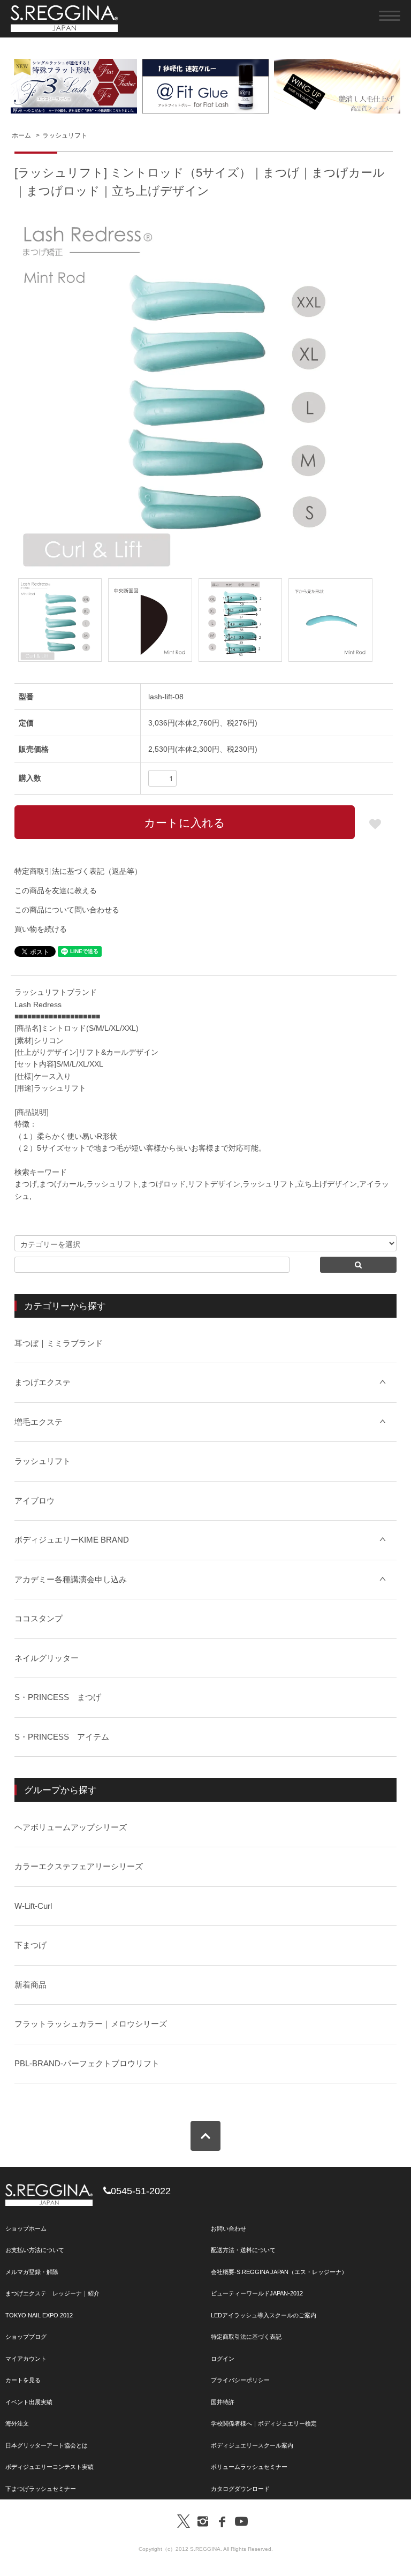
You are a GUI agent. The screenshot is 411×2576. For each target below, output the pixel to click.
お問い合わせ (229, 2228)
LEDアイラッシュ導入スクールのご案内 (264, 2315)
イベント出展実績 (29, 2402)
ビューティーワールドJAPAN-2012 (257, 2293)
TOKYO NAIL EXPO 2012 (39, 2315)
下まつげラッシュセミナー (41, 2489)
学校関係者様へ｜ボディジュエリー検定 (264, 2423)
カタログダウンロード (240, 2489)
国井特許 (223, 2402)
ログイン (223, 2359)
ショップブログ (26, 2337)
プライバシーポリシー (240, 2380)
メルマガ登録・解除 (32, 2272)
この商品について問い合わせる (67, 910)
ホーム (21, 135)
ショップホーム (26, 2228)
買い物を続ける (41, 929)
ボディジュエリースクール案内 (252, 2445)
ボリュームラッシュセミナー (249, 2467)
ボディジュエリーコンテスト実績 (50, 2467)
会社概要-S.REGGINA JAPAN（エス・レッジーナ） (279, 2272)
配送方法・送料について (243, 2250)
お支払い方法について (35, 2250)
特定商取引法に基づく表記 (246, 2337)
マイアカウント (26, 2359)
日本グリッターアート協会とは (47, 2445)
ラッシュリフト (65, 135)
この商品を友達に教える (56, 890)
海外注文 (17, 2423)
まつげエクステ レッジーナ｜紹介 (52, 2293)
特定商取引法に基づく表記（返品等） (78, 871)
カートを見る (23, 2380)
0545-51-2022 (141, 2191)
